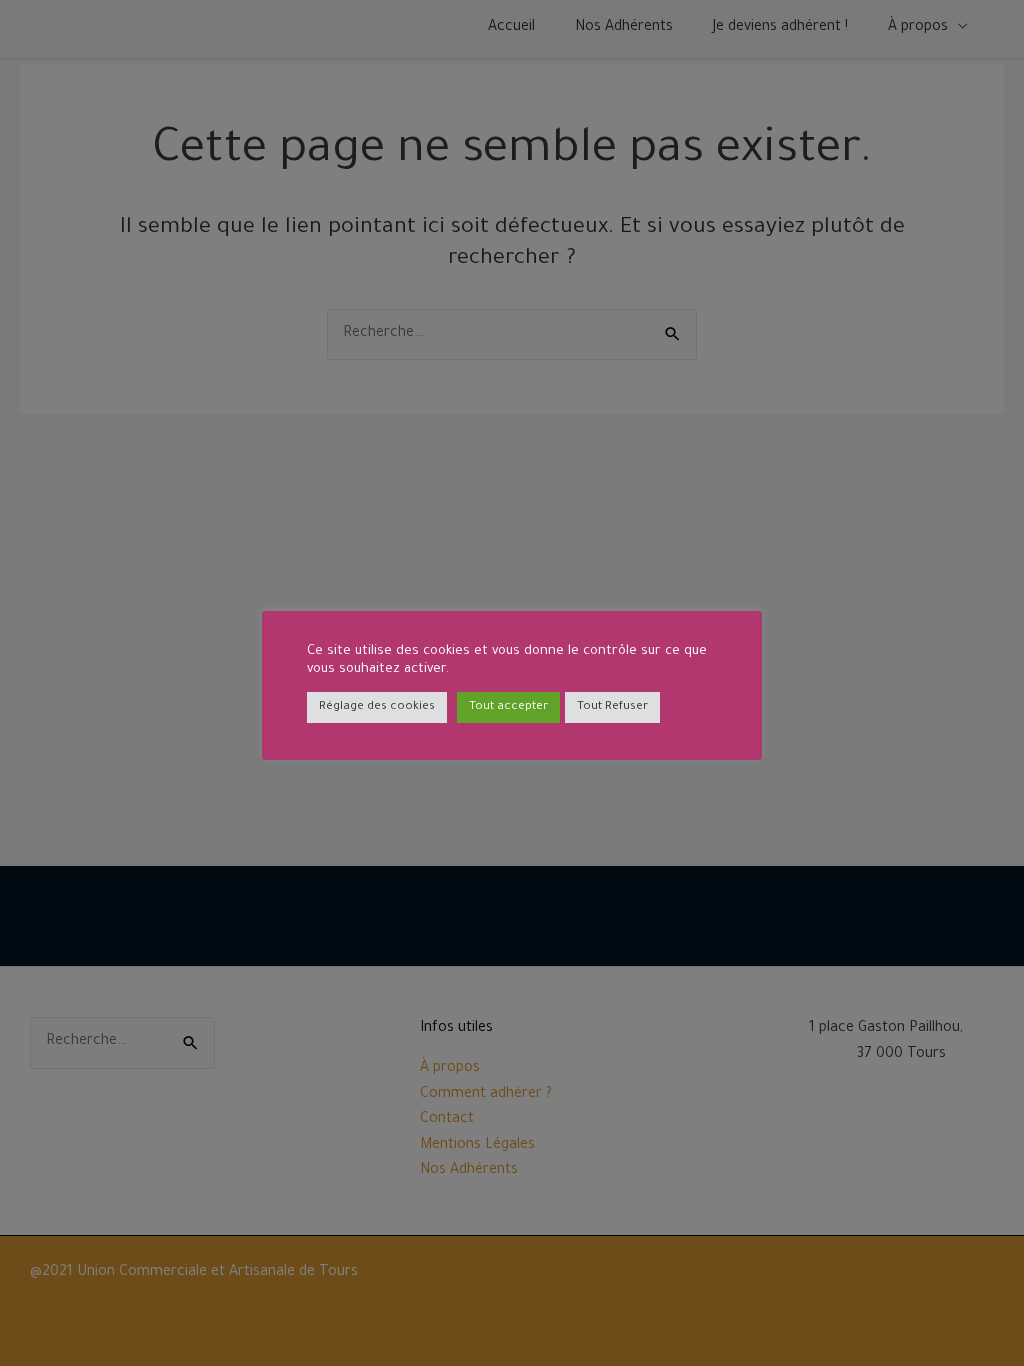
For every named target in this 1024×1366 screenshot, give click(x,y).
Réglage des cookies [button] (377, 707)
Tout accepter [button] (508, 707)
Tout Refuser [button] (612, 707)
